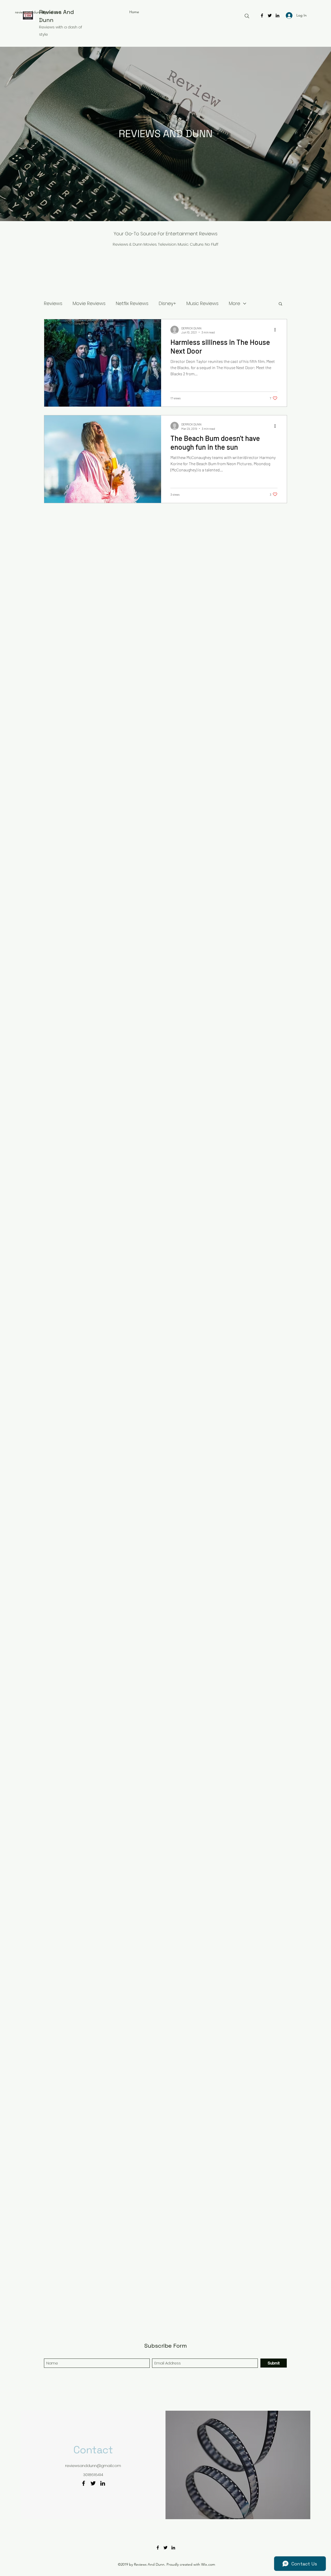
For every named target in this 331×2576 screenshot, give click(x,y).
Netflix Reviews (132, 303)
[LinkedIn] (277, 15)
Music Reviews (202, 303)
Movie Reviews (89, 303)
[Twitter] (270, 15)
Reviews (53, 303)
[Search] (247, 16)
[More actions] (277, 330)
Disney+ (167, 303)
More (235, 303)
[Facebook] (262, 15)
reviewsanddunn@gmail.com (38, 12)
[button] (280, 304)
